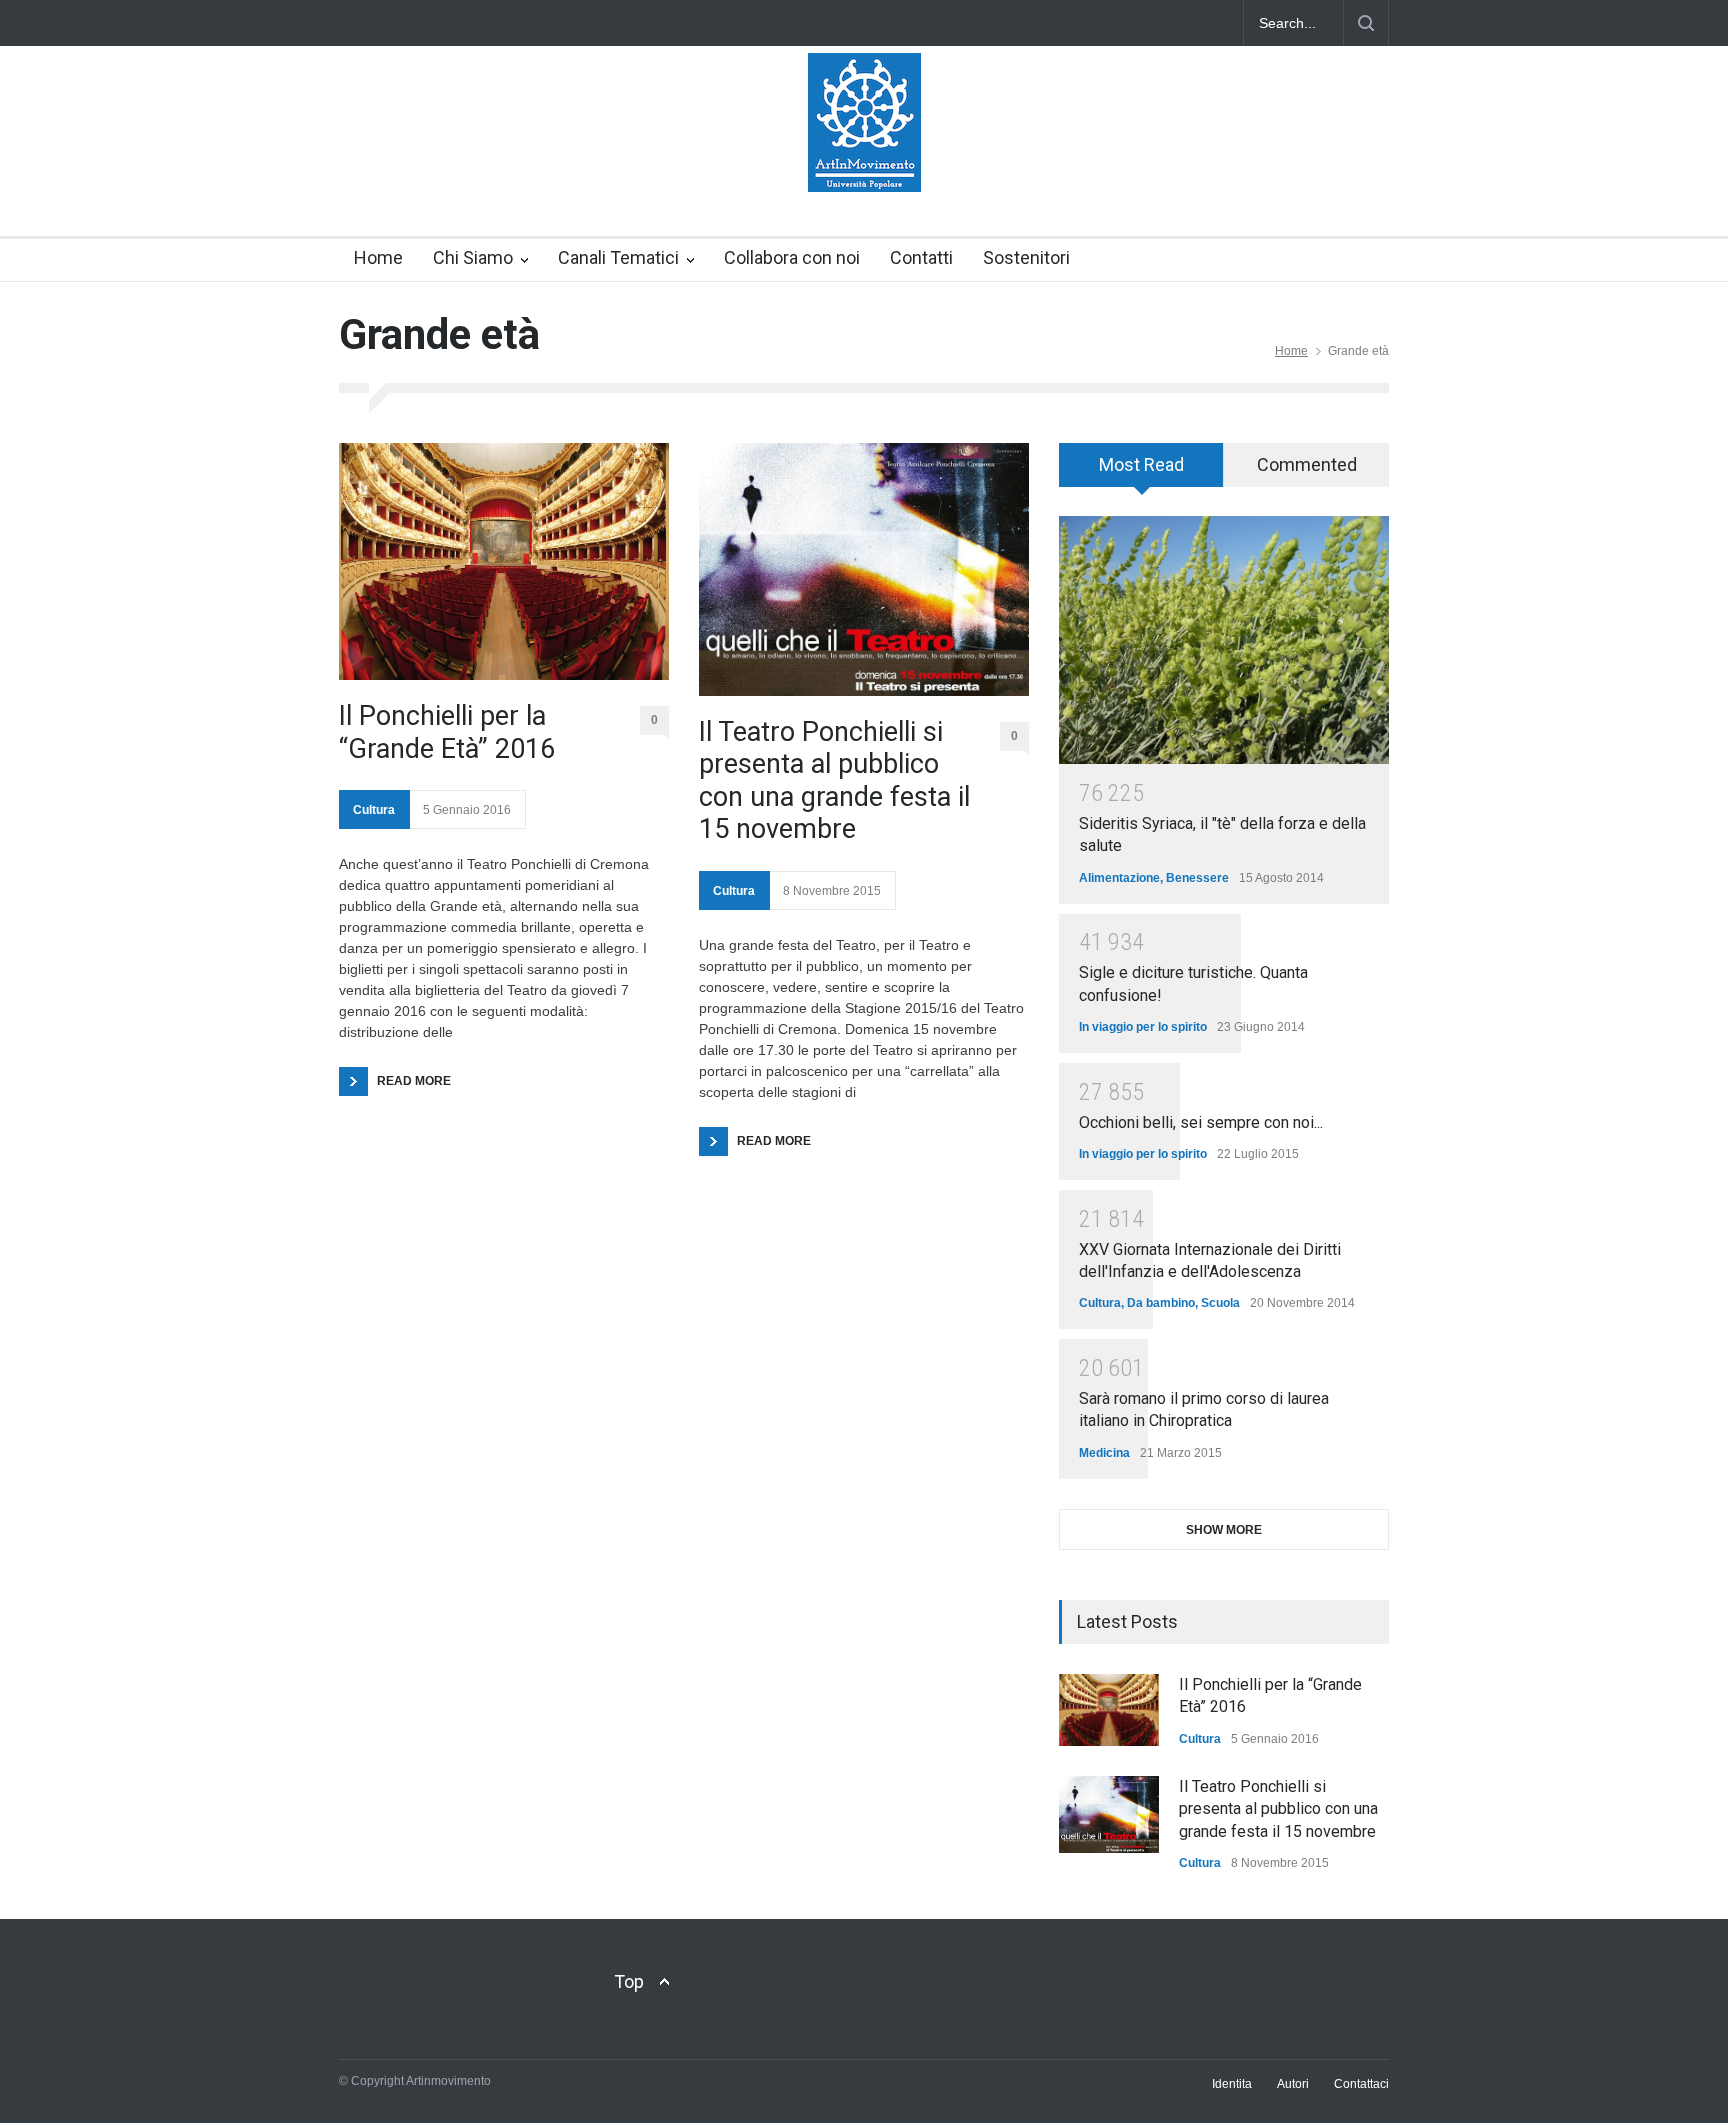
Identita (1232, 2084)
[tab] (1141, 472)
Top (629, 1981)
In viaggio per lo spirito (1143, 1027)
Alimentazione (1119, 878)
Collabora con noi (792, 257)
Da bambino (1161, 1303)
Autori (1293, 2084)
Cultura (374, 810)
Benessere (1197, 878)
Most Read (1141, 464)
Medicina (1104, 1453)
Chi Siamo (473, 257)
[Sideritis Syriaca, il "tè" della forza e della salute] (1224, 640)
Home (378, 257)
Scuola (1220, 1303)
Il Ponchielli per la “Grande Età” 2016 (447, 732)
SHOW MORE (1224, 1530)
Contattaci (1361, 2084)
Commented (1307, 464)
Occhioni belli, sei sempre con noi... (1201, 1122)
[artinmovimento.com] (864, 159)
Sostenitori (1026, 257)
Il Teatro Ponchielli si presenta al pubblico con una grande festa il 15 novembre (834, 780)
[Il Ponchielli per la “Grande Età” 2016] (504, 561)
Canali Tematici (618, 257)
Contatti (921, 257)
